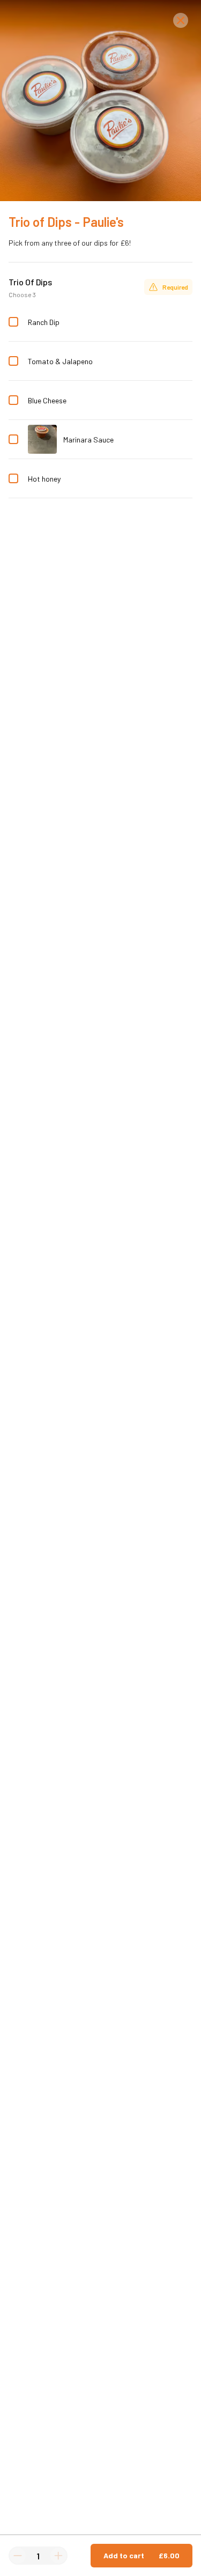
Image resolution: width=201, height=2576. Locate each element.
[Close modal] (181, 20)
